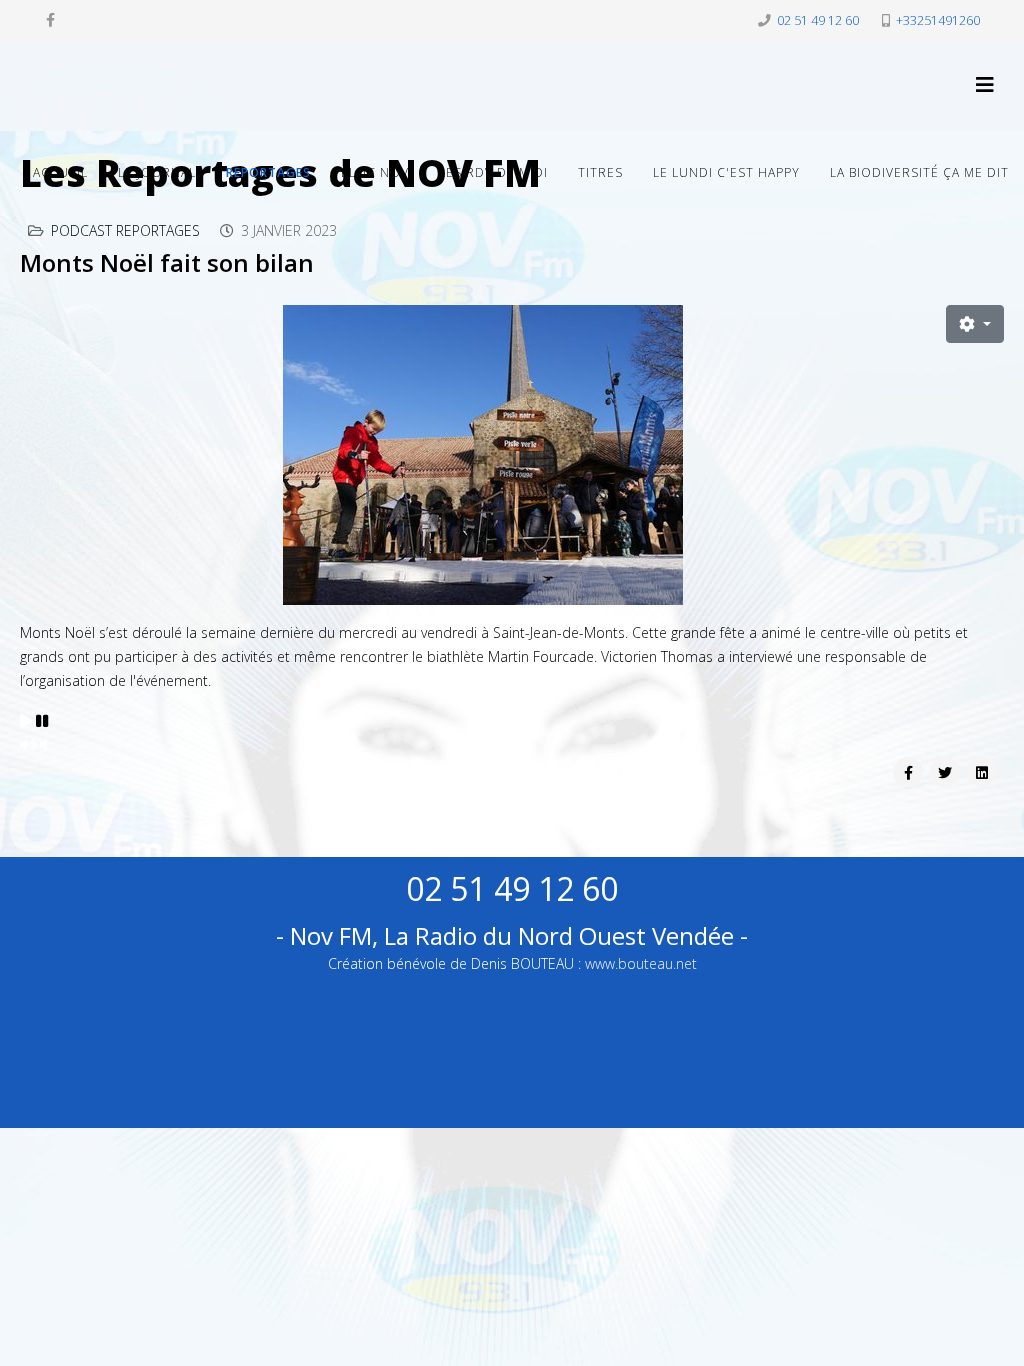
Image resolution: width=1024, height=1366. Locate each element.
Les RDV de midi (493, 172)
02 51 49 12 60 (818, 20)
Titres (600, 172)
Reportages (268, 172)
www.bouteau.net (641, 963)
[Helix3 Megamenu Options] (985, 84)
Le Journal (157, 172)
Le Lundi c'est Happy (726, 172)
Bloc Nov (375, 172)
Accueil (60, 172)
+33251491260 (938, 20)
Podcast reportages (125, 230)
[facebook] (50, 19)
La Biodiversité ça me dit (919, 172)
